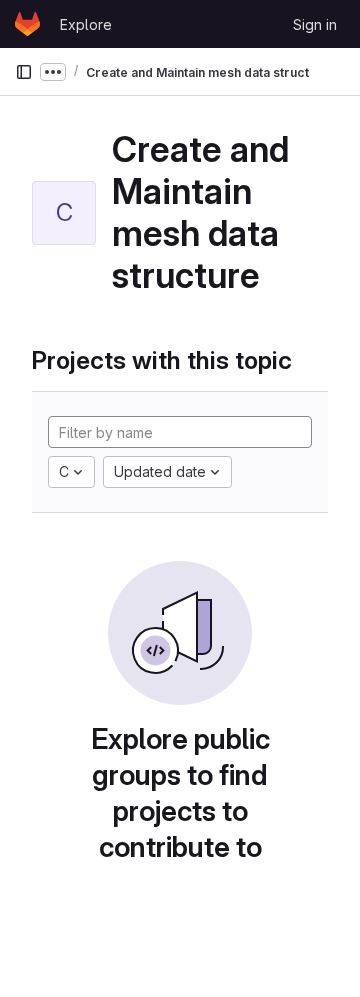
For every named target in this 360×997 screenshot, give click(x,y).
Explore (86, 24)
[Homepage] (27, 24)
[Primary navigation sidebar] (24, 72)
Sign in (315, 24)
